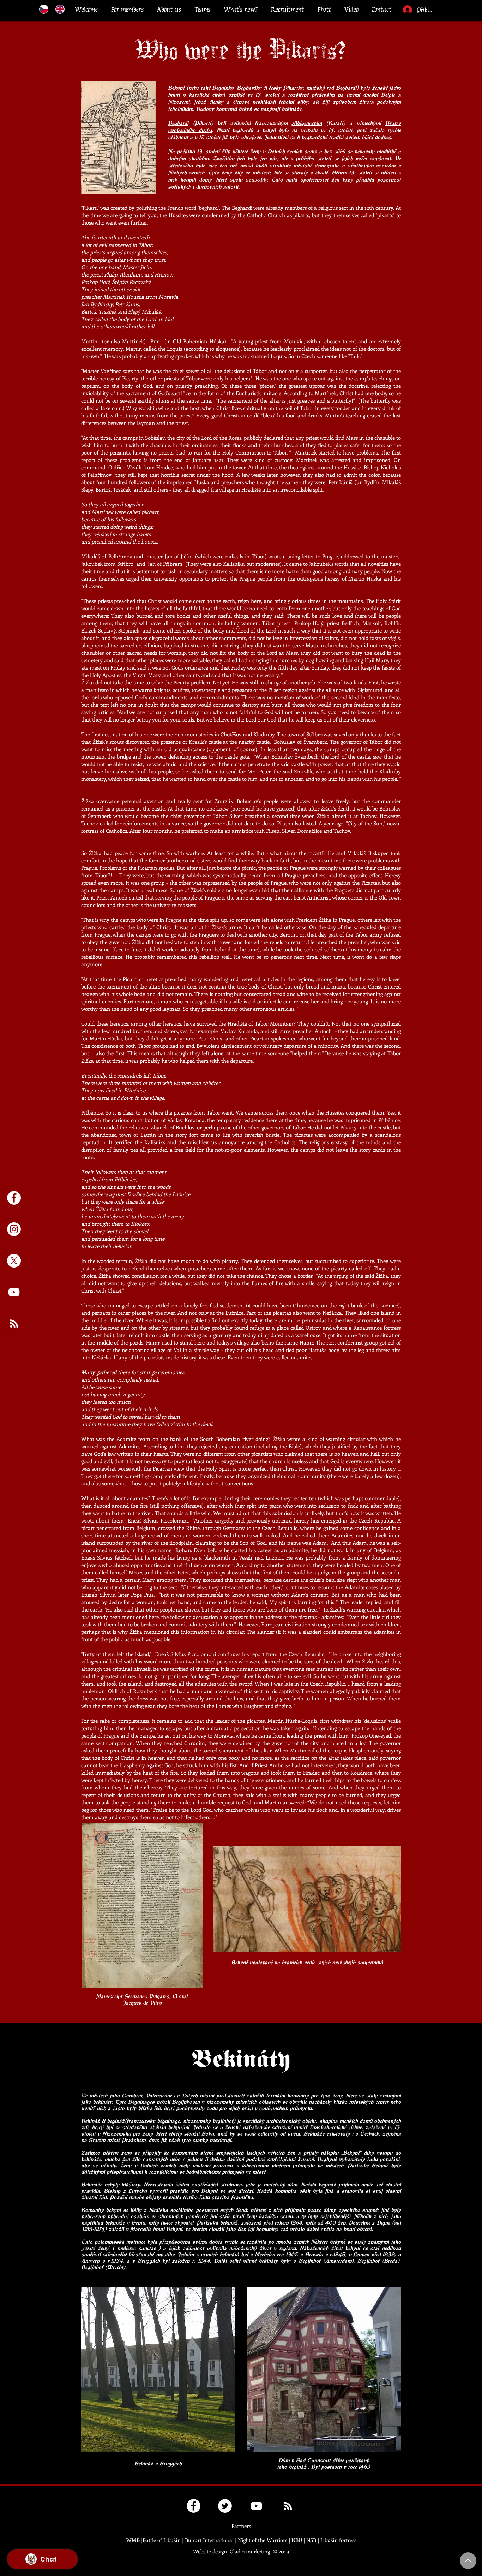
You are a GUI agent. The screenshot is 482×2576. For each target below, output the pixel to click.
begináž (297, 2467)
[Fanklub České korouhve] (194, 2506)
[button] (127, 10)
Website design (210, 2551)
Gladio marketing (250, 2551)
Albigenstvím (307, 123)
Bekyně (176, 88)
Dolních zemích (285, 151)
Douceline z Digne (369, 2222)
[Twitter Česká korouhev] (225, 2506)
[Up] (468, 2561)
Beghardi (178, 123)
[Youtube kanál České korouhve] (14, 1292)
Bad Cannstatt (313, 2460)
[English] (60, 9)
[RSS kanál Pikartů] (14, 1323)
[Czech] (44, 9)
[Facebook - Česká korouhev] (14, 1198)
